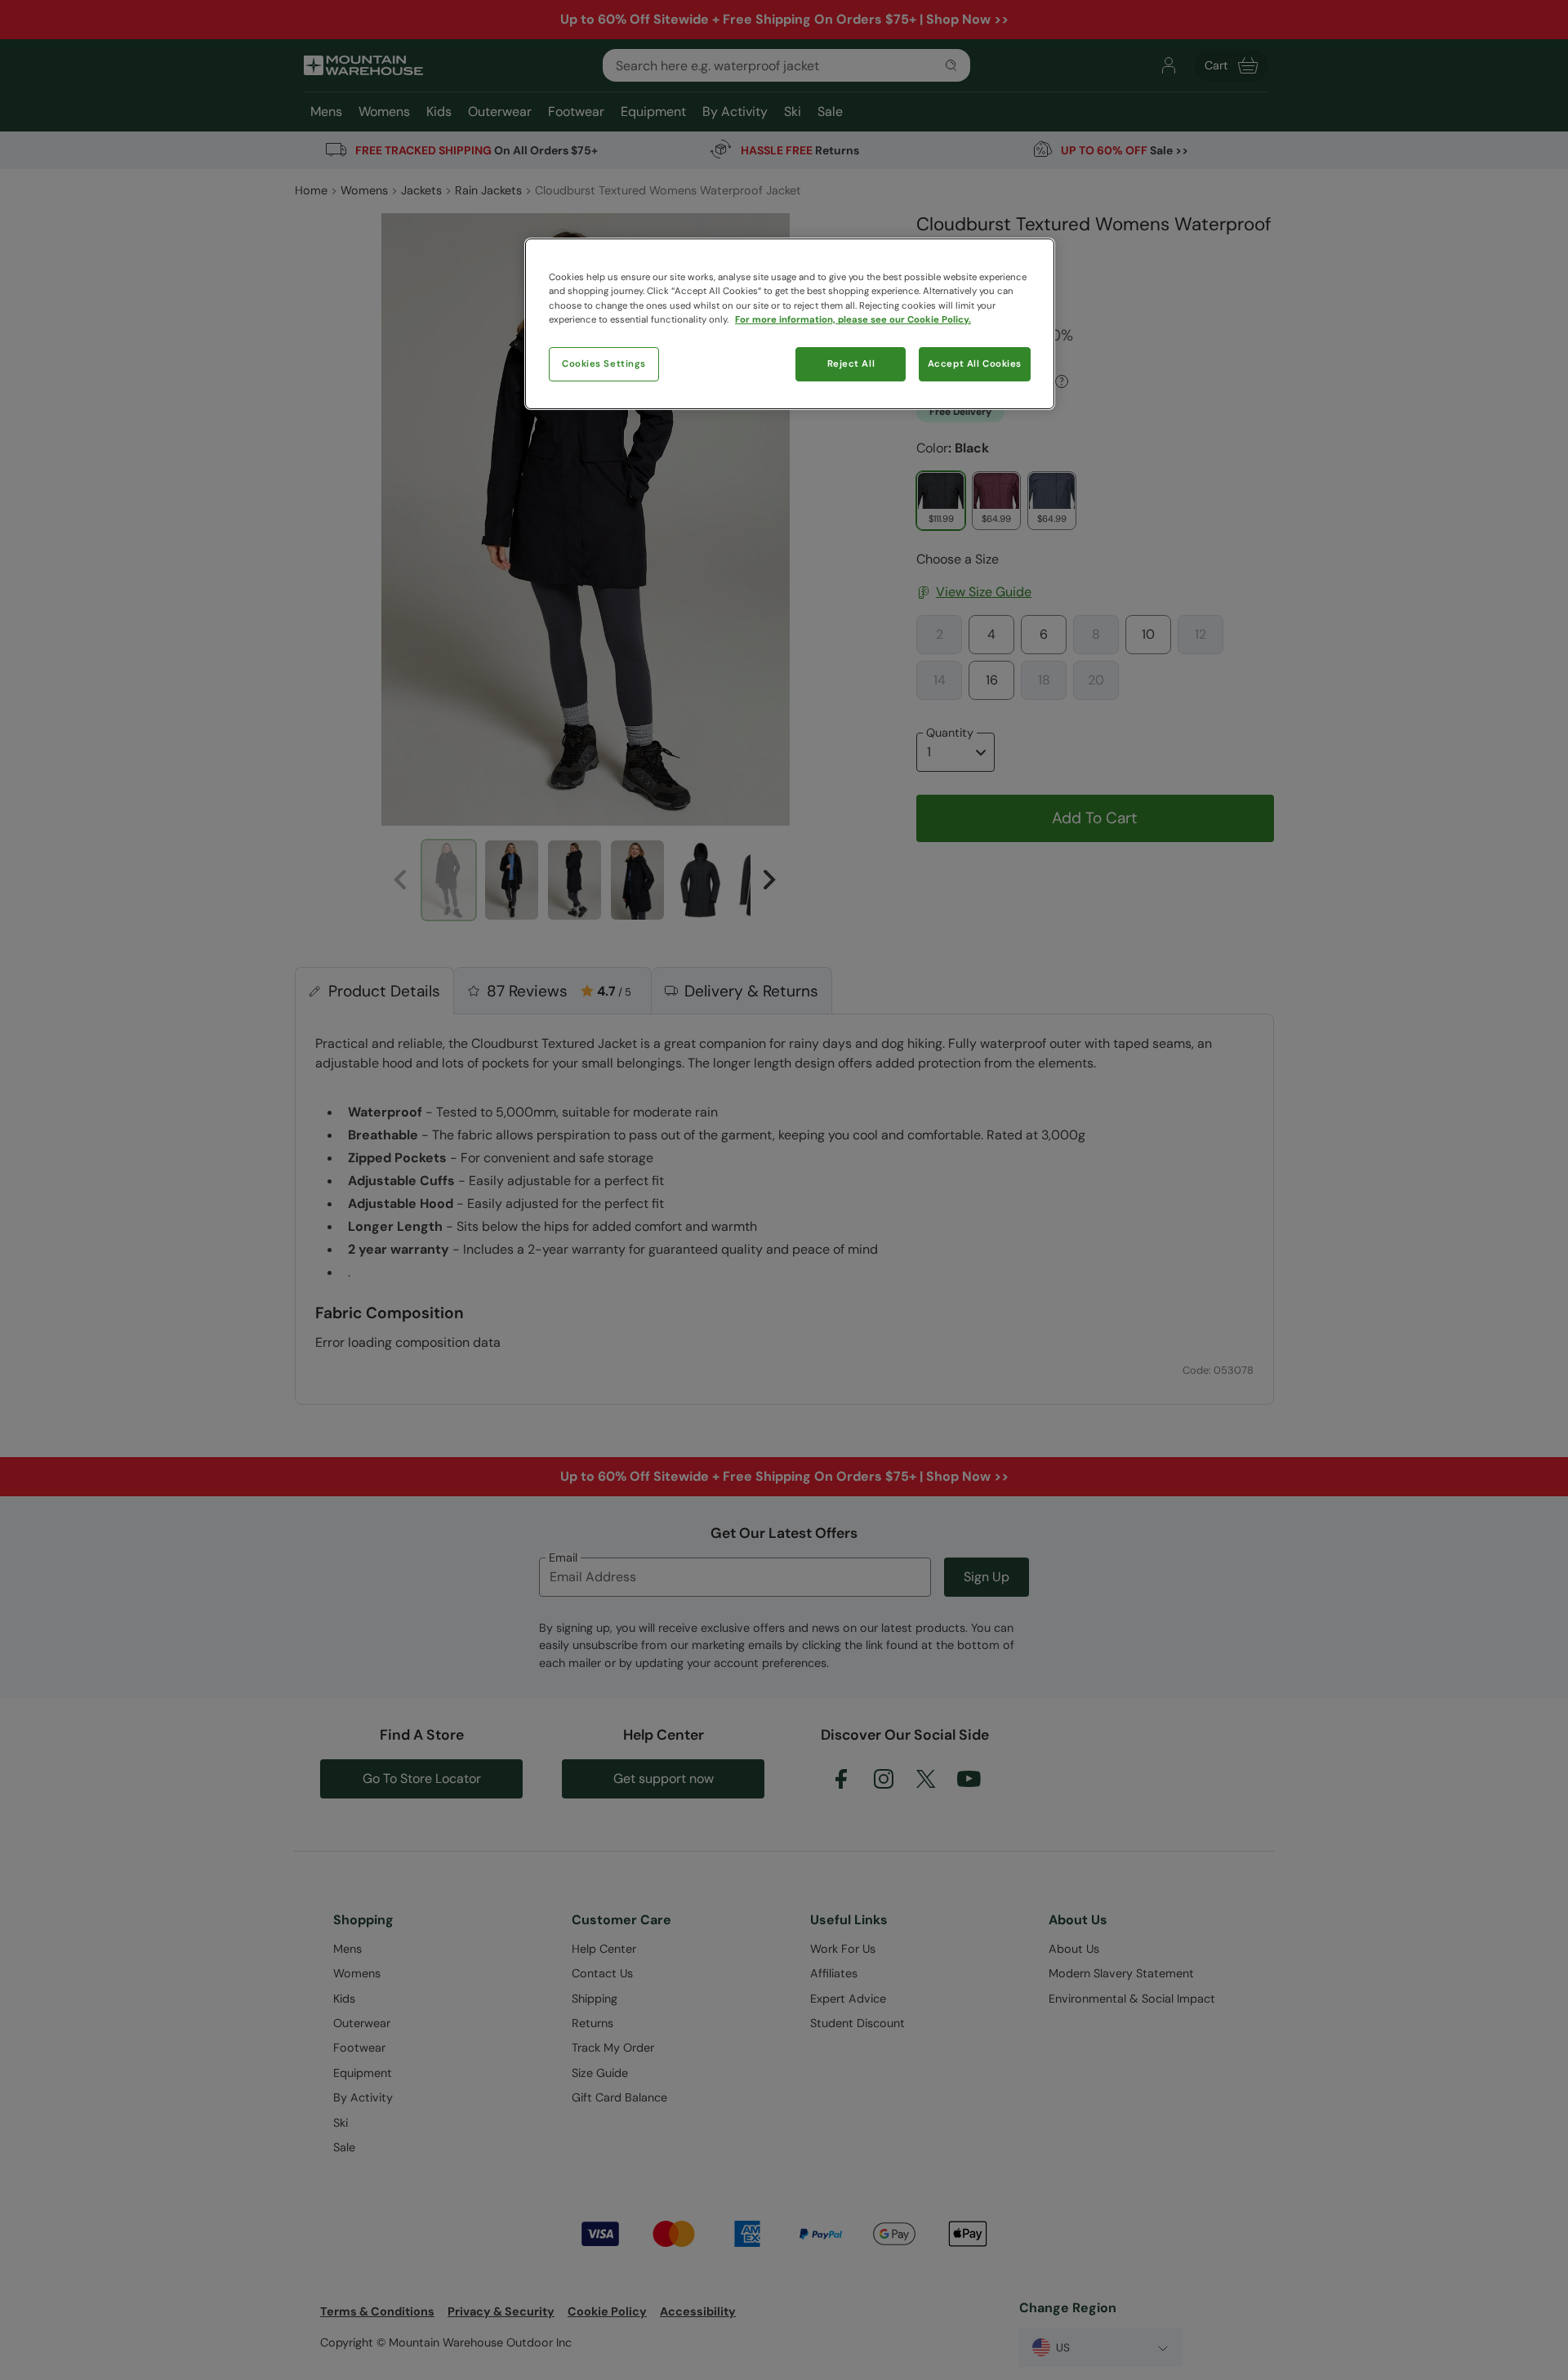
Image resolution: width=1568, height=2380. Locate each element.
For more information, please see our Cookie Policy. (853, 320)
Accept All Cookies (975, 364)
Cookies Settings (604, 364)
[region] (790, 323)
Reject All (851, 364)
